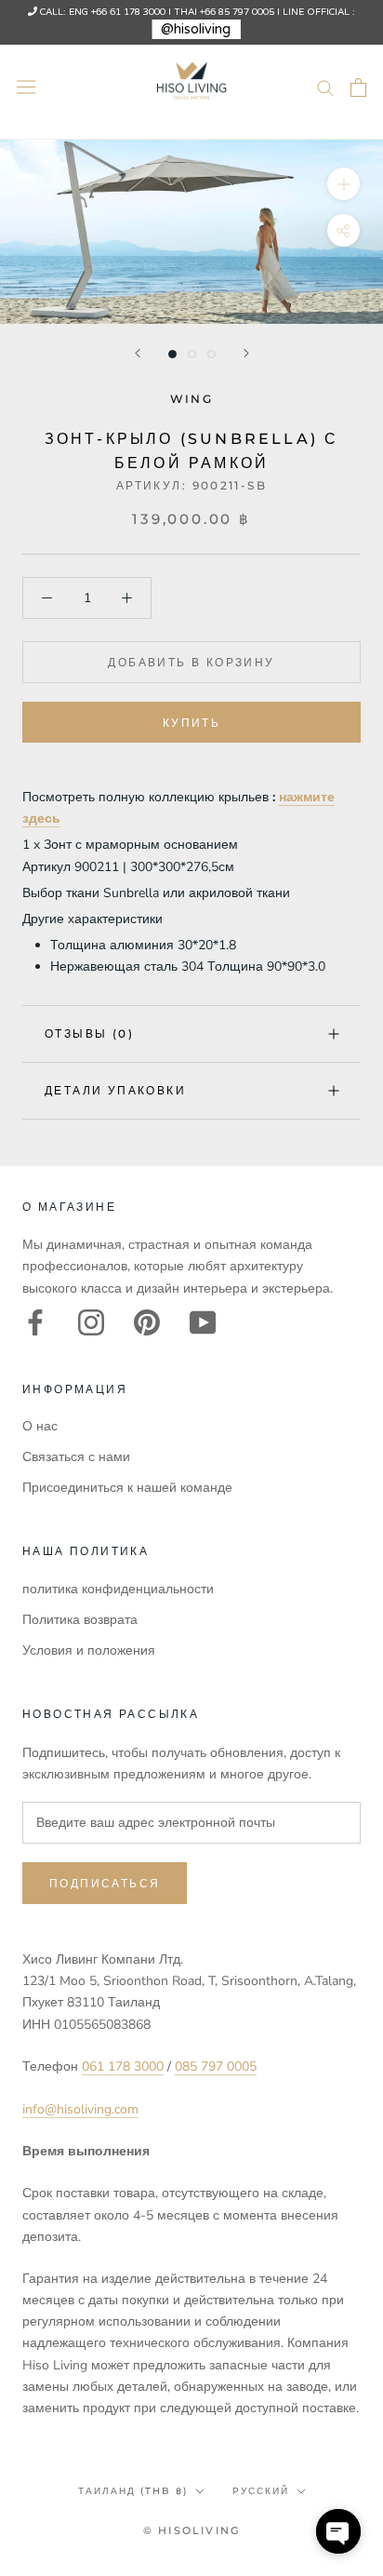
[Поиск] (325, 87)
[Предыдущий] (138, 353)
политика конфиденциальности (118, 1589)
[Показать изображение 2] (192, 354)
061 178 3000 (123, 2066)
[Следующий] (246, 353)
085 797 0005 (216, 2066)
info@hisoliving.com (80, 2109)
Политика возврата (80, 1620)
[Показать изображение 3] (211, 354)
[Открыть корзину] (358, 87)
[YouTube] (203, 1322)
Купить (191, 723)
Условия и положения (89, 1650)
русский (261, 2491)
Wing (192, 399)
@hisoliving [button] (196, 29)
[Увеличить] (343, 184)
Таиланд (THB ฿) (133, 2491)
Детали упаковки (115, 1090)
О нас (40, 1426)
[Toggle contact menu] (338, 2531)
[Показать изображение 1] (172, 354)
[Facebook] (35, 1322)
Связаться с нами (76, 1457)
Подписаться (105, 1883)
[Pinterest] (147, 1322)
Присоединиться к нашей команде (127, 1488)
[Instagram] (91, 1322)
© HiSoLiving (191, 2530)
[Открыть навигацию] (26, 87)
